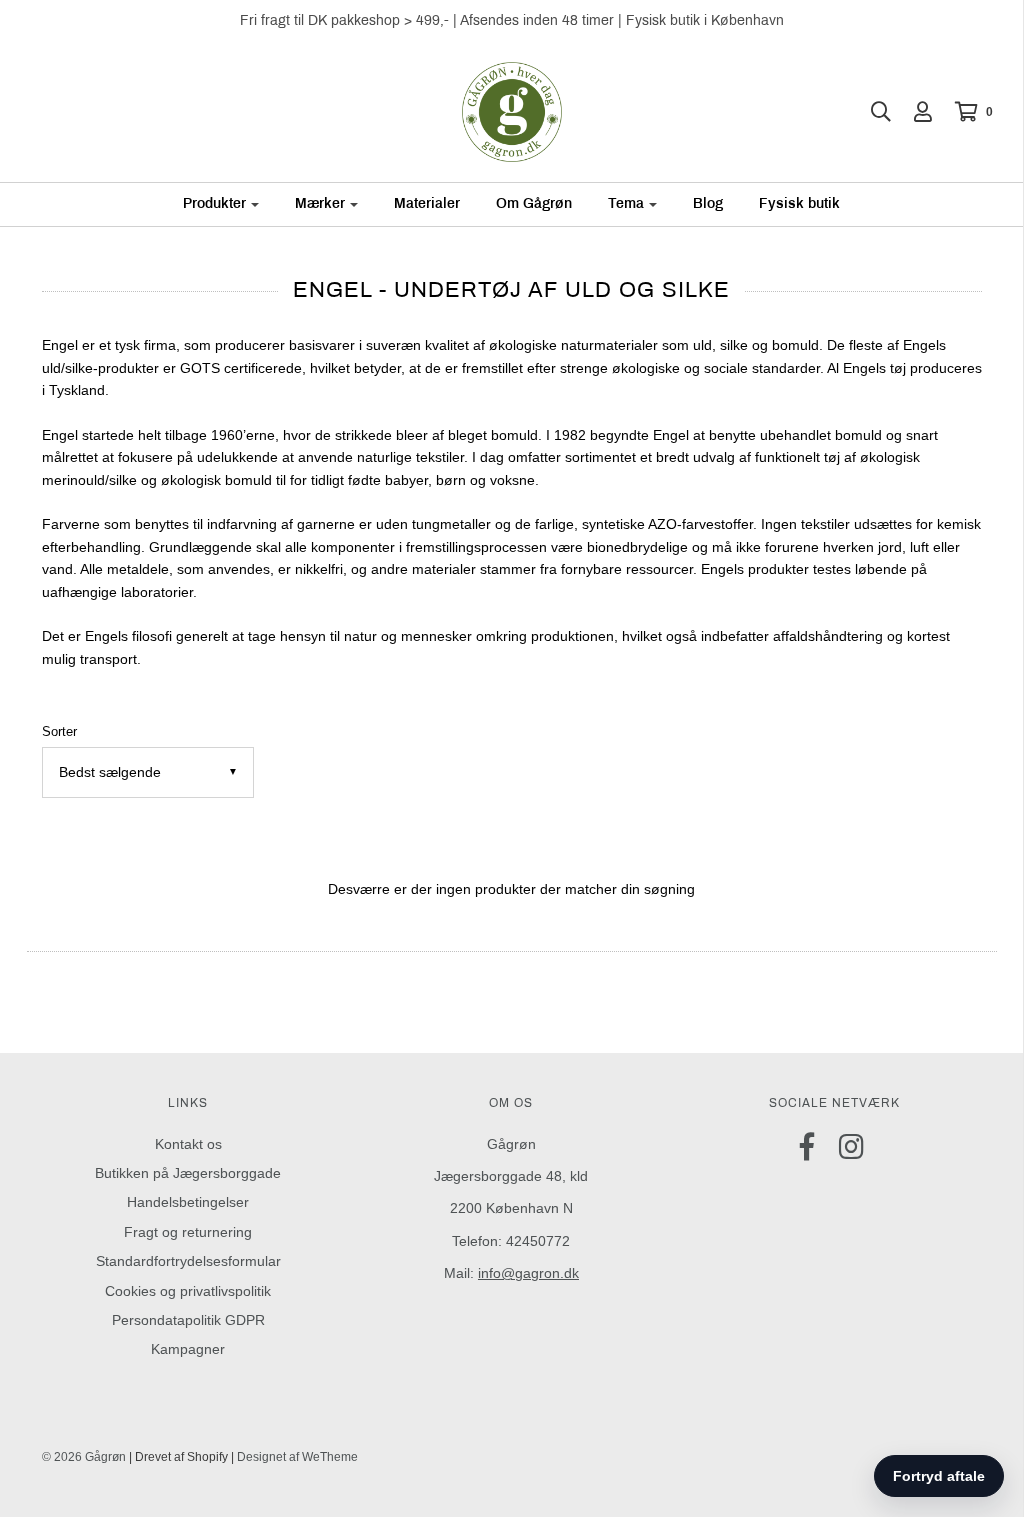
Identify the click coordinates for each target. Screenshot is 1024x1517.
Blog (708, 203)
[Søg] (871, 112)
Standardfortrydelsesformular (188, 1261)
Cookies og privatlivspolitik (188, 1291)
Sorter (59, 732)
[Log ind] (913, 112)
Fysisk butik (799, 203)
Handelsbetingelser (188, 1202)
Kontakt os (188, 1144)
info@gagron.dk (528, 1273)
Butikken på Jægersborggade (188, 1173)
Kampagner (188, 1349)
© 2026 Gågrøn (84, 1457)
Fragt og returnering (188, 1232)
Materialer (427, 203)
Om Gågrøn (534, 203)
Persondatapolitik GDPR (188, 1320)
